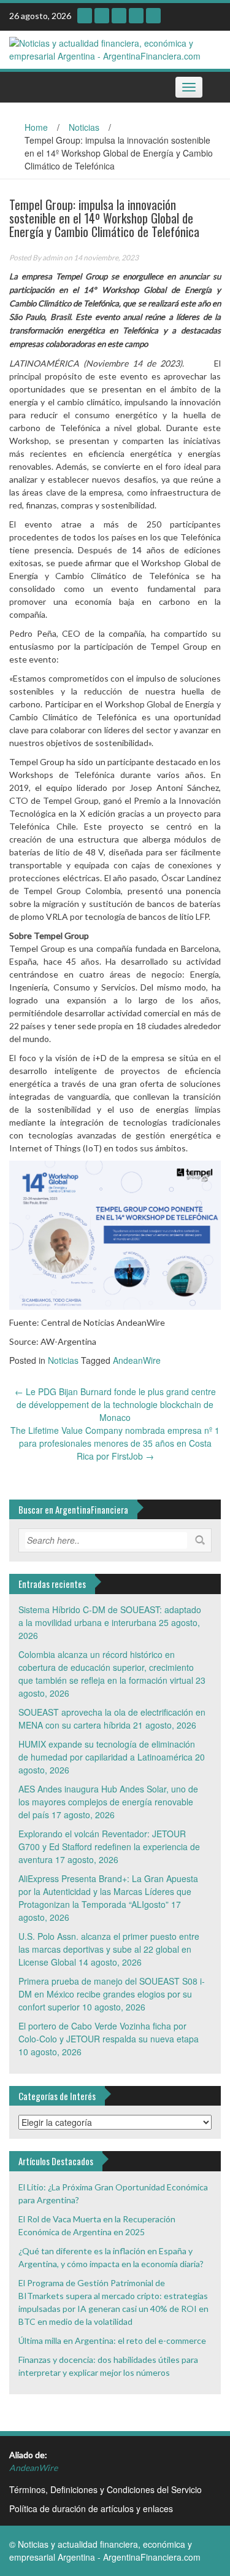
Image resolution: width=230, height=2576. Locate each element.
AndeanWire (137, 1360)
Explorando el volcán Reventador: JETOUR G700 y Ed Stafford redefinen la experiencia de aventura (109, 1846)
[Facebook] (153, 16)
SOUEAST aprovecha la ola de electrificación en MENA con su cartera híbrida (112, 1718)
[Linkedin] (119, 16)
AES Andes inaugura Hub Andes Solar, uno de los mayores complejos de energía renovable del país (108, 1802)
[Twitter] (136, 16)
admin (52, 258)
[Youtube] (102, 16)
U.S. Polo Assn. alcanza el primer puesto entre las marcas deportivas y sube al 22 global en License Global (109, 1949)
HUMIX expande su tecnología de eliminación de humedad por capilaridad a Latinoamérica (107, 1750)
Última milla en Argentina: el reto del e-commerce (112, 2341)
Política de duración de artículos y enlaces (91, 2508)
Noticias (84, 127)
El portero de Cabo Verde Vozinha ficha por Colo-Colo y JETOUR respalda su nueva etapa (109, 2032)
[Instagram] (85, 16)
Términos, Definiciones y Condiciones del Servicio (105, 2489)
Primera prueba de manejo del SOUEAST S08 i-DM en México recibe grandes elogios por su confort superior (112, 1994)
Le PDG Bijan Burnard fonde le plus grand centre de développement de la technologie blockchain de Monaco (115, 1404)
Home (36, 127)
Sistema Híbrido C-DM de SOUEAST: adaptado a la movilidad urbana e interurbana (110, 1616)
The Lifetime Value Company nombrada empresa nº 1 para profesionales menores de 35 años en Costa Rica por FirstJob (115, 1443)
